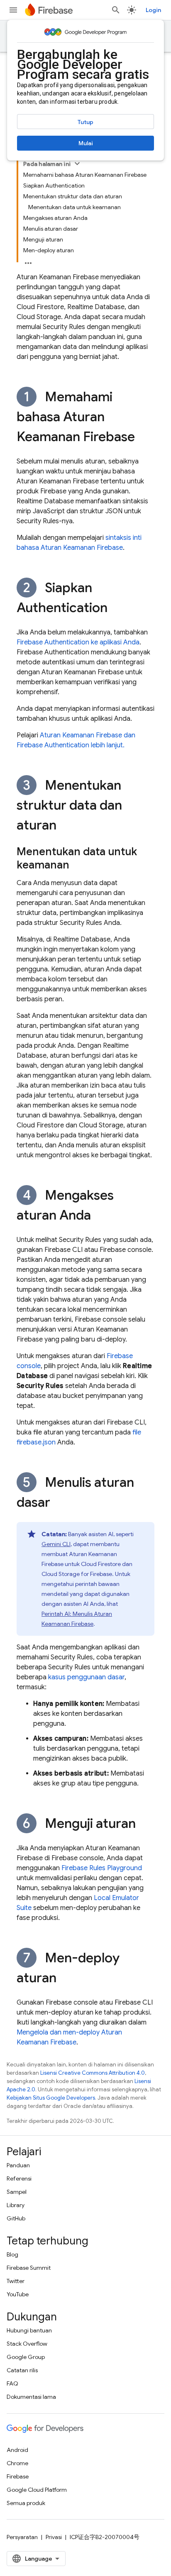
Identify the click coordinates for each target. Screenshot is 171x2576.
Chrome (17, 2463)
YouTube (18, 2294)
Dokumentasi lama (31, 2397)
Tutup (85, 122)
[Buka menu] (13, 10)
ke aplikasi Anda (78, 642)
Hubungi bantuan (29, 2330)
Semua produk (26, 2503)
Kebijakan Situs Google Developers (51, 2098)
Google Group (26, 2357)
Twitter (16, 2281)
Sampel (17, 2192)
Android (17, 2450)
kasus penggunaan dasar (86, 1677)
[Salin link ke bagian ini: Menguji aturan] (144, 1825)
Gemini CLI (56, 1544)
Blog (12, 2254)
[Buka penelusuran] (116, 10)
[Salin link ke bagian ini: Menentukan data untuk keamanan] (78, 866)
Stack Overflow (27, 2344)
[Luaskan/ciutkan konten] (77, 163)
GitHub (16, 2218)
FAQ (12, 2383)
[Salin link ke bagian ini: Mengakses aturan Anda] (99, 1216)
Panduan (18, 2165)
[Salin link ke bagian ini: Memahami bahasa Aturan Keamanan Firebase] (143, 438)
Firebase (18, 2476)
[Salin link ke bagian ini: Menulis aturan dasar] (59, 1503)
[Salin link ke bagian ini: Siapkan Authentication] (116, 609)
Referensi (19, 2178)
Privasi (54, 2537)
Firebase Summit (29, 2268)
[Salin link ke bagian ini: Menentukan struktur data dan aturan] (65, 826)
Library (16, 2205)
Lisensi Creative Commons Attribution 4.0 (93, 2073)
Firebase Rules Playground (102, 1868)
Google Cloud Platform (37, 2490)
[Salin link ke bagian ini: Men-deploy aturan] (65, 1979)
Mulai (86, 143)
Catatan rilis (22, 2370)
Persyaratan (22, 2537)
